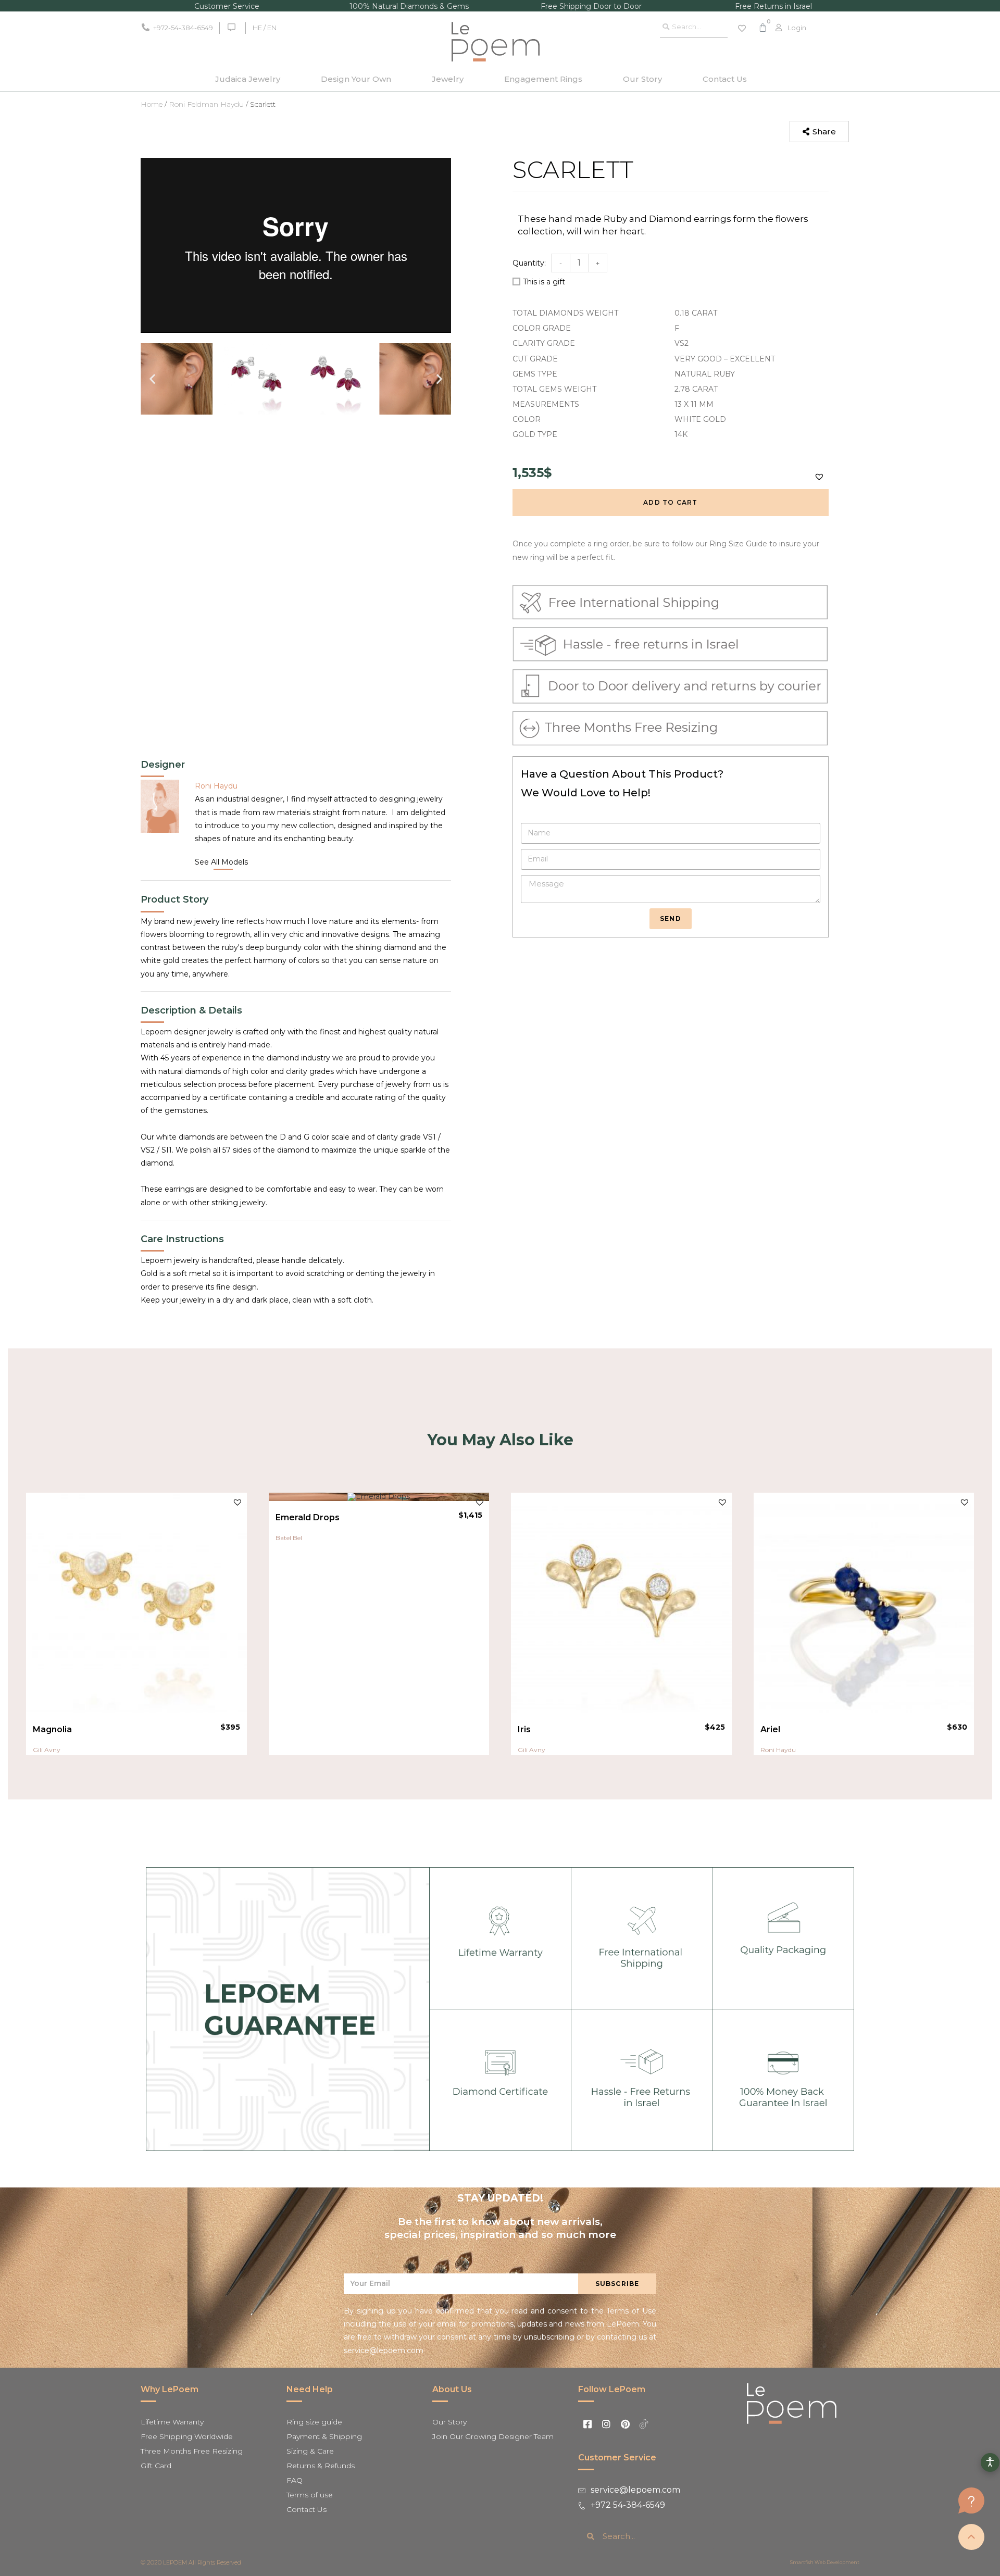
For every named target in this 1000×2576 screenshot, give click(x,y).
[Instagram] (606, 2424)
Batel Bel (289, 1538)
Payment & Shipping (324, 2436)
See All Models (221, 862)
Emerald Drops (308, 1517)
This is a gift (544, 282)
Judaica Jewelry (248, 79)
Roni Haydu (778, 1750)
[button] (819, 132)
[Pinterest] (625, 2424)
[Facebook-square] (587, 2424)
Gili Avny (47, 1750)
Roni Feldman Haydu (206, 104)
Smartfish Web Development (825, 2562)
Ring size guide (314, 2422)
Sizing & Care (310, 2451)
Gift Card (156, 2466)
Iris (524, 1729)
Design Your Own (356, 79)
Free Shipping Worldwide (187, 2436)
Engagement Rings (543, 79)
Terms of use (310, 2495)
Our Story (642, 79)
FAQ (295, 2480)
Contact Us (725, 79)
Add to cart (670, 502)
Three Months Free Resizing (192, 2451)
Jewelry (448, 79)
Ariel (770, 1729)
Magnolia (52, 1729)
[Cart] (763, 28)
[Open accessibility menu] (990, 2462)
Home (152, 104)
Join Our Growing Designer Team (493, 2436)
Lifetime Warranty (172, 2422)
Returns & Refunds (321, 2466)
